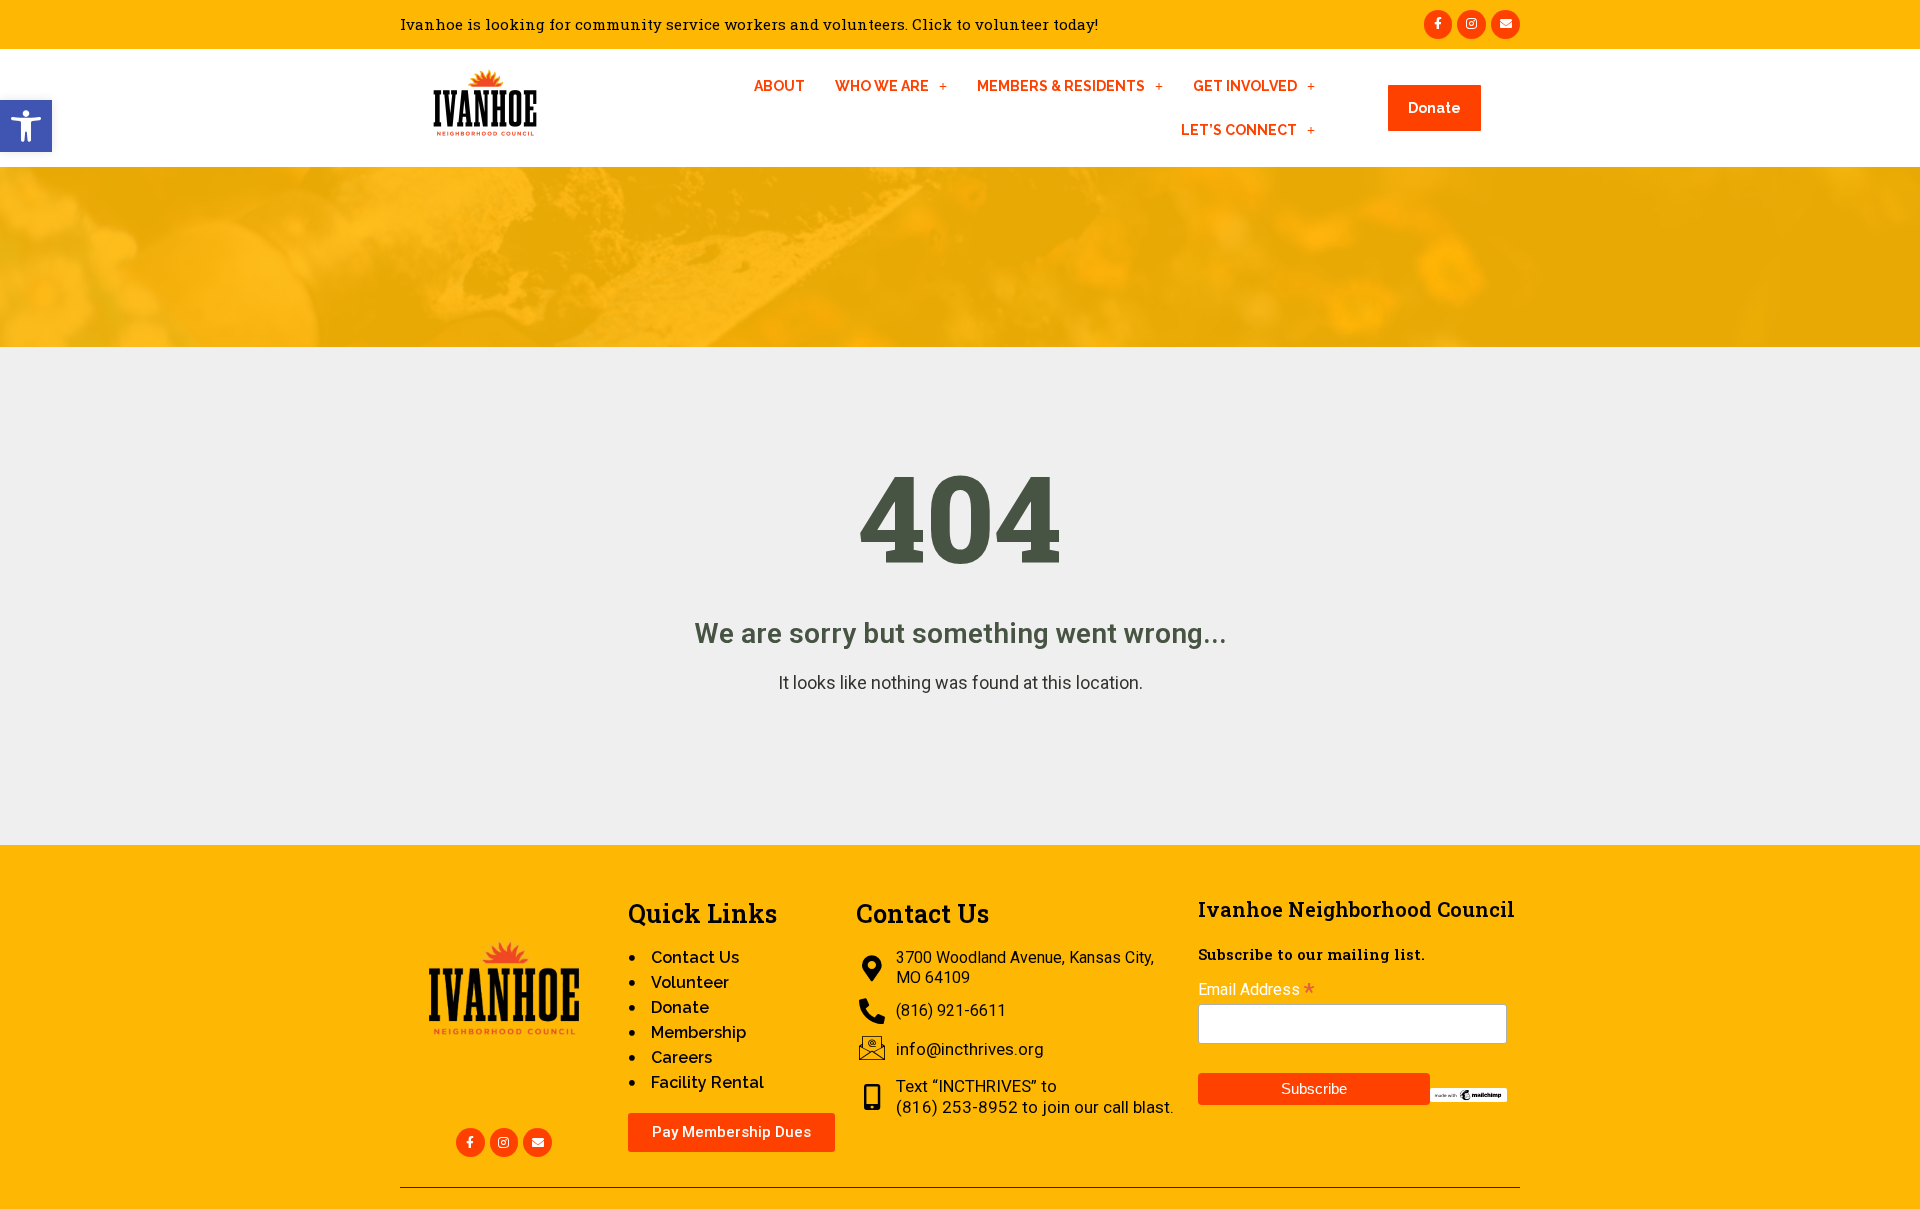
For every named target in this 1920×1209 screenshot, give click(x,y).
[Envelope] (1505, 24)
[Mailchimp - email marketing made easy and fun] (1468, 1093)
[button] (26, 126)
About (779, 86)
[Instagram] (1471, 24)
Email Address (1256, 989)
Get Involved (1245, 86)
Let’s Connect (1239, 130)
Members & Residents (1061, 86)
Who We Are (882, 86)
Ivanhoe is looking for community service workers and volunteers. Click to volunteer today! (749, 24)
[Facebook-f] (1438, 24)
